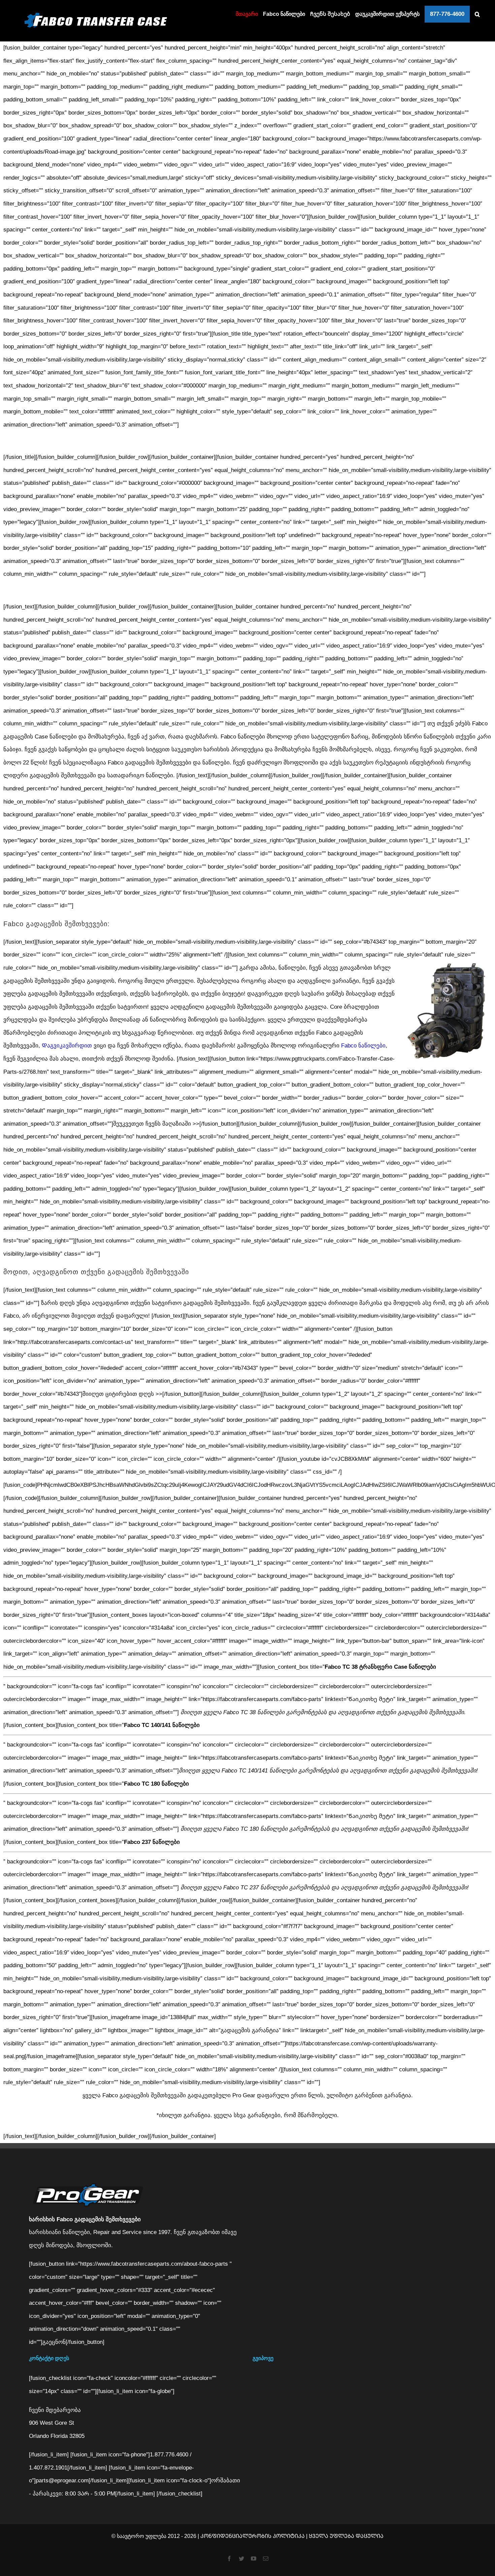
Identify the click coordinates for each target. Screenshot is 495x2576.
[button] (477, 14)
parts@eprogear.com (62, 2480)
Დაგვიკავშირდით (67, 1046)
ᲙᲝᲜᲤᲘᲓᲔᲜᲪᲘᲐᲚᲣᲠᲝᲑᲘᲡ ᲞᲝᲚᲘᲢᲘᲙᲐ (253, 2536)
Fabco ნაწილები (363, 1046)
